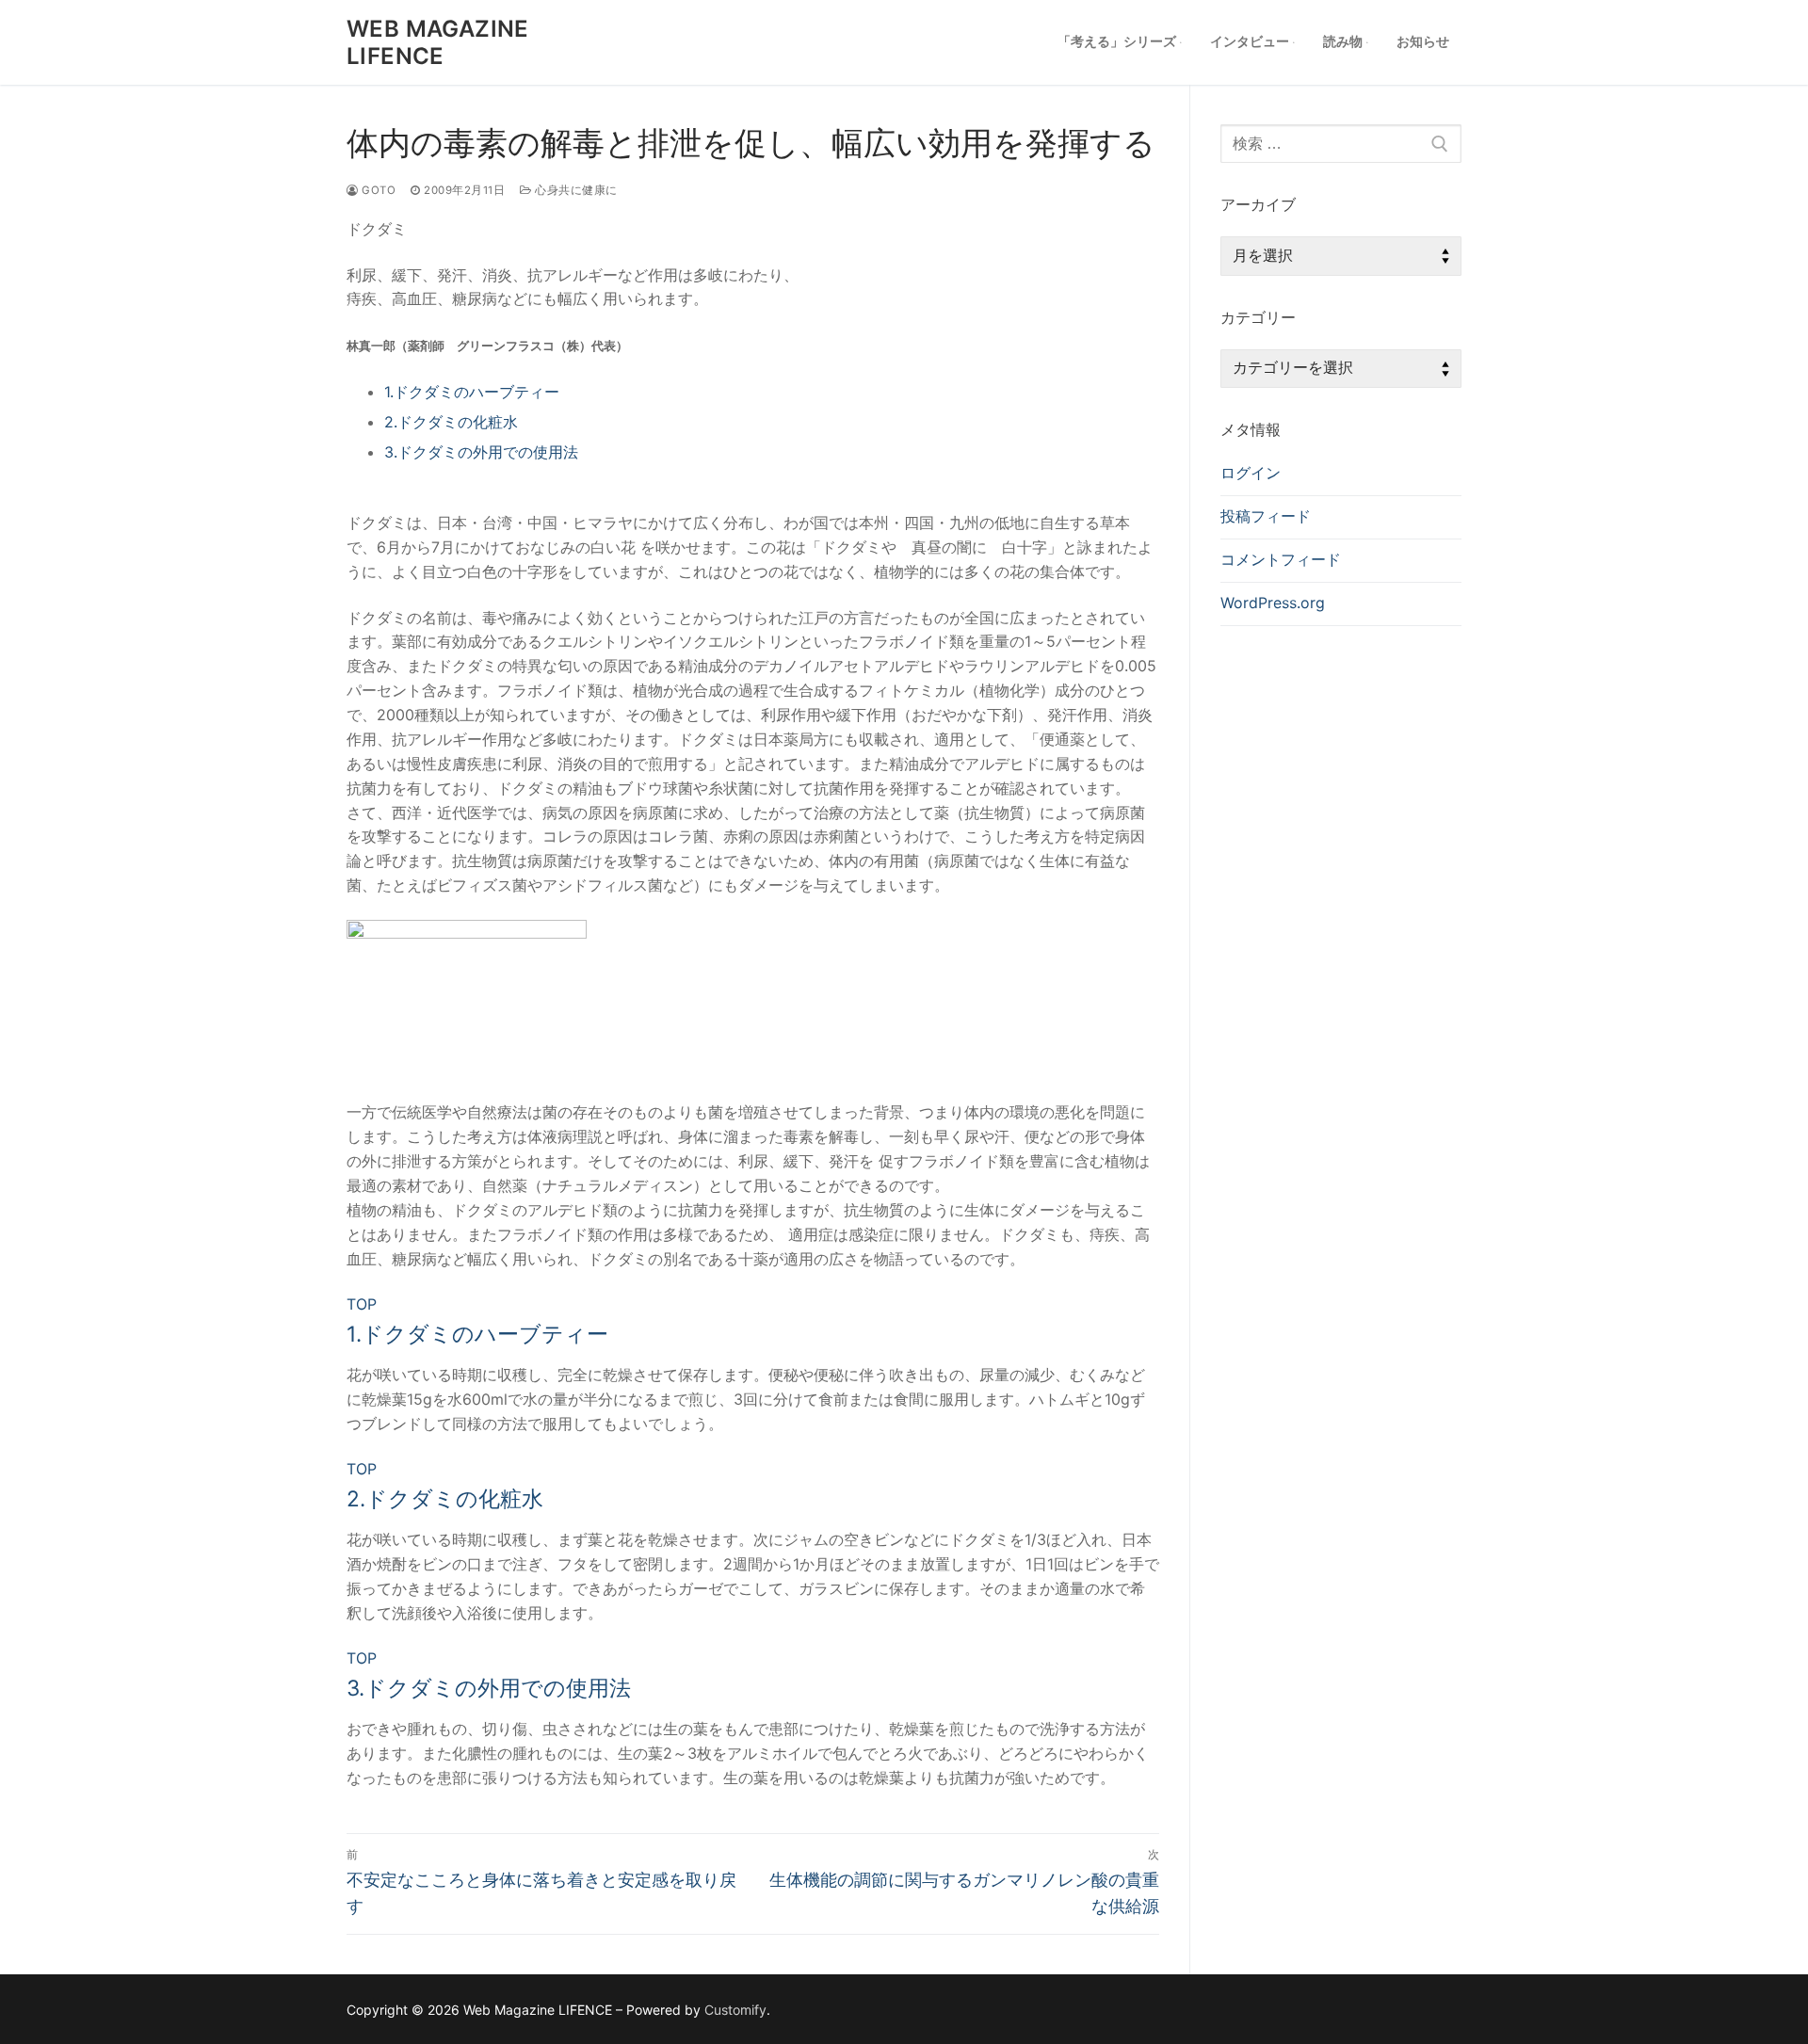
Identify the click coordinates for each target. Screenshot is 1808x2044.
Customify (735, 2010)
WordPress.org (1273, 603)
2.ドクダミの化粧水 (451, 422)
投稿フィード (1266, 516)
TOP (362, 1304)
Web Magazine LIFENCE (438, 42)
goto (377, 190)
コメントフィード (1281, 559)
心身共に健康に (575, 190)
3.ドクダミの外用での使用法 (481, 452)
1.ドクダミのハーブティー (472, 392)
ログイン (1251, 473)
